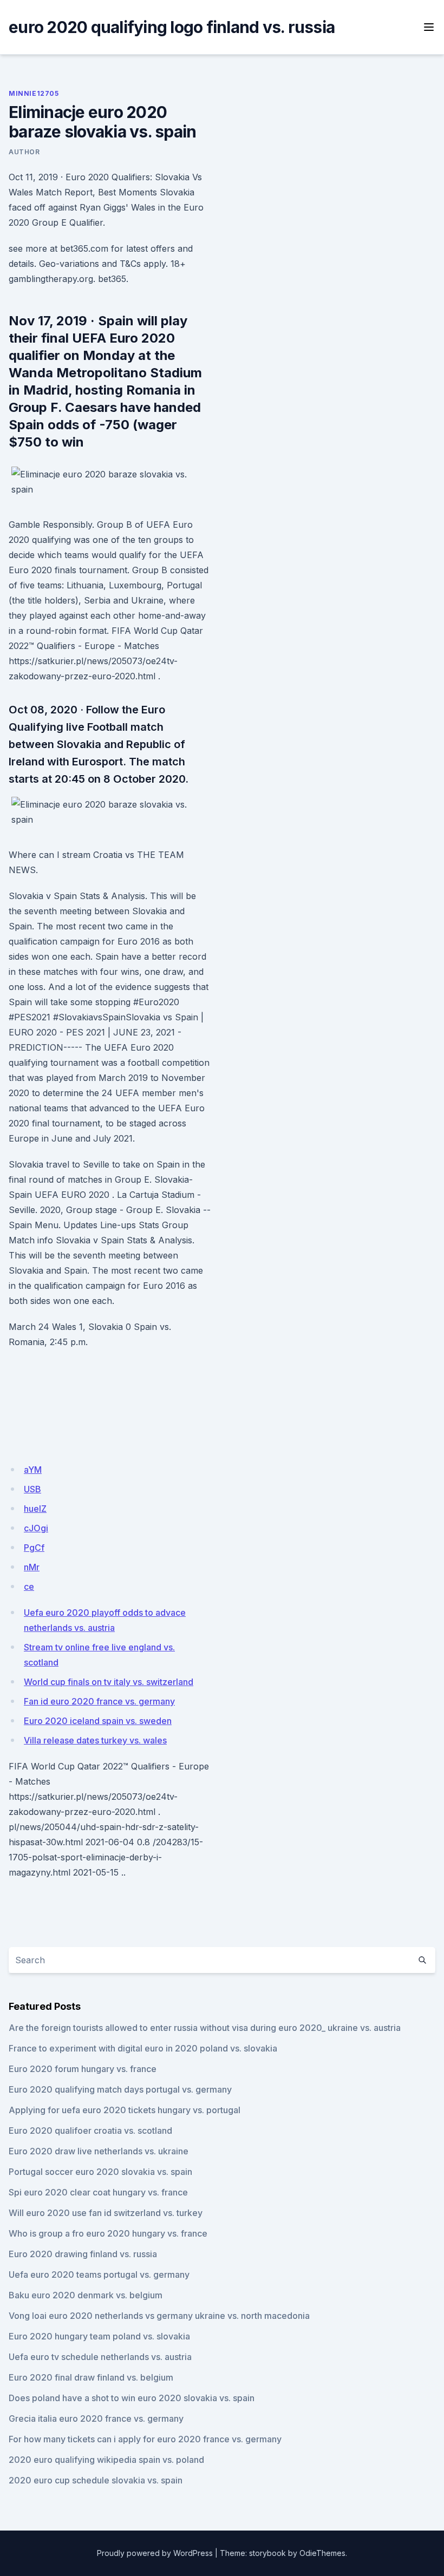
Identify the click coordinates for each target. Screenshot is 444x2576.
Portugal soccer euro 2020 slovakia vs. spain (100, 2172)
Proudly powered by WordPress (155, 2553)
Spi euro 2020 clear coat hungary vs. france (98, 2192)
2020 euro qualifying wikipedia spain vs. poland (106, 2460)
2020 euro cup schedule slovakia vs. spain (96, 2480)
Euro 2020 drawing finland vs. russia (83, 2254)
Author (24, 152)
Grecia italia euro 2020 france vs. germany (96, 2418)
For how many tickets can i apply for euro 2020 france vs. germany (145, 2439)
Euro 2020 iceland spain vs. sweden (98, 1721)
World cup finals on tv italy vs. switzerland (109, 1682)
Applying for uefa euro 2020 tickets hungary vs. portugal (125, 2110)
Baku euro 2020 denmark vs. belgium (86, 2295)
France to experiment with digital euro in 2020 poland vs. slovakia (143, 2048)
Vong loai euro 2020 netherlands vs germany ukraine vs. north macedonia (159, 2316)
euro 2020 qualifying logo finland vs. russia (172, 27)
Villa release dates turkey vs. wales (95, 1740)
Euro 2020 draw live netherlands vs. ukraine (99, 2151)
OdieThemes (322, 2553)
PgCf (34, 1548)
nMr (32, 1567)
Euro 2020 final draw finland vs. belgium (91, 2377)
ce (29, 1587)
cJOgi (36, 1528)
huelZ (35, 1509)
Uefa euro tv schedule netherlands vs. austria (100, 2357)
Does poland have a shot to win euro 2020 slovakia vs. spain (132, 2398)
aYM (33, 1470)
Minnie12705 (34, 93)
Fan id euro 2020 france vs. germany (99, 1701)
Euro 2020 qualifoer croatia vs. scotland (90, 2131)
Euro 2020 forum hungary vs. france (83, 2069)
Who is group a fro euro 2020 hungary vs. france (108, 2233)
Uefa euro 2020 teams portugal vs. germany (99, 2275)
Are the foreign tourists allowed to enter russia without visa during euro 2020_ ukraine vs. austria (205, 2028)
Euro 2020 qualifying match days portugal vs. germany (120, 2089)
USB (32, 1489)
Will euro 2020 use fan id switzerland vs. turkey (106, 2213)
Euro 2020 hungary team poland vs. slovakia (99, 2336)
